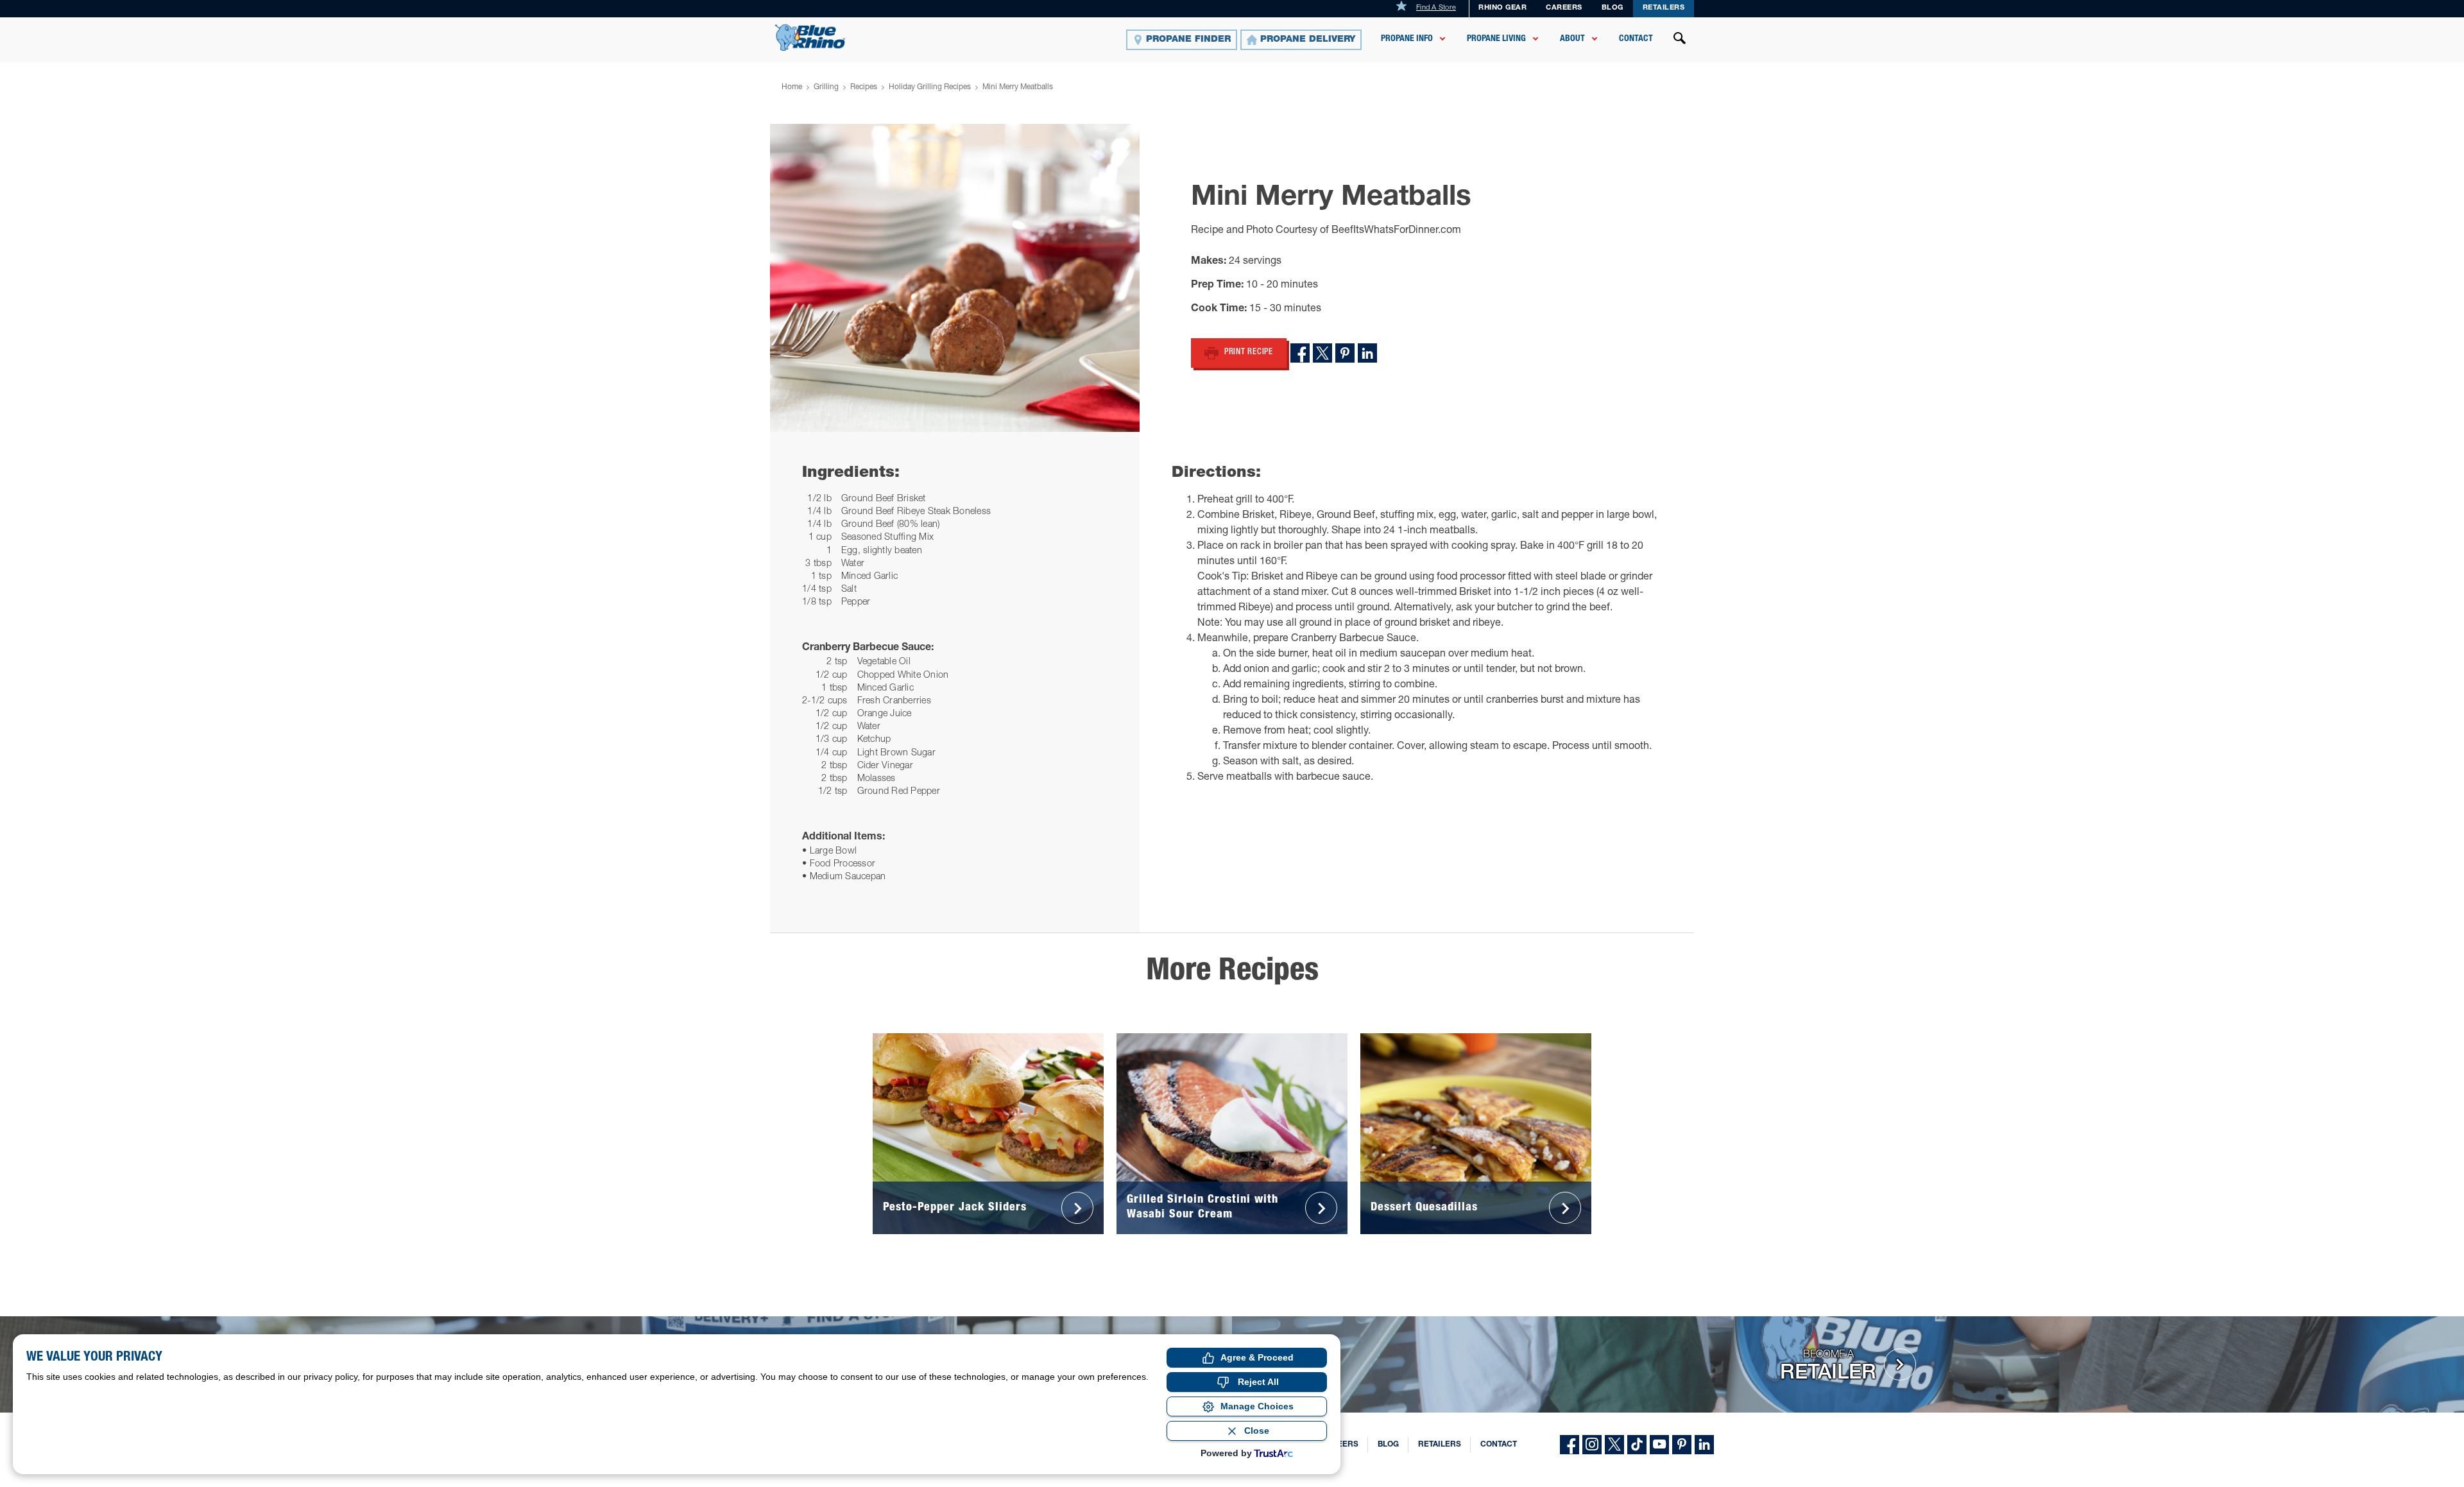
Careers (1564, 8)
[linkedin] (1704, 1445)
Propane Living (1496, 39)
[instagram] (1592, 1445)
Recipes (864, 87)
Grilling (826, 87)
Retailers (1664, 8)
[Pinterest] (1682, 1445)
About (1572, 39)
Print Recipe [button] (1249, 353)
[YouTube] (1659, 1445)
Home (792, 87)
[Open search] (1680, 40)
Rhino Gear (1502, 8)
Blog (1613, 8)
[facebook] (1570, 1445)
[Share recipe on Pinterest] (1345, 353)
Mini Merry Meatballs (1018, 87)
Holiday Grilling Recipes (930, 87)
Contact (1636, 39)
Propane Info (1407, 39)
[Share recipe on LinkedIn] (1367, 353)
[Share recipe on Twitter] (1322, 353)
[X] (1614, 1445)
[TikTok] (1637, 1445)
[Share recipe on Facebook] (1300, 353)
